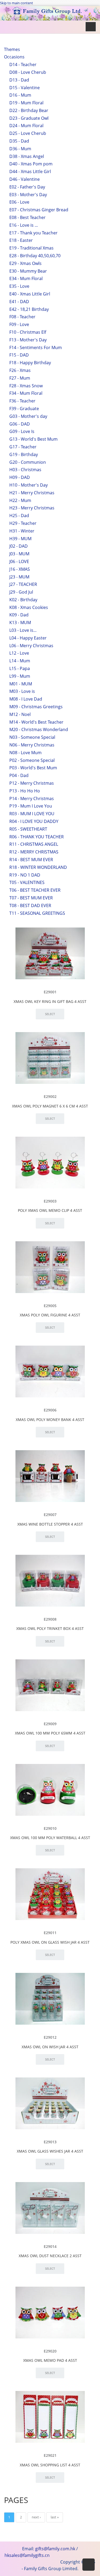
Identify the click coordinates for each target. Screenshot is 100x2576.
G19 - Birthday (24, 454)
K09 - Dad (19, 615)
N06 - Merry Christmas (32, 745)
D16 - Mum (20, 95)
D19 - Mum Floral (26, 103)
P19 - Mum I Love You (31, 806)
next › (36, 2517)
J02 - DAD (19, 546)
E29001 (50, 992)
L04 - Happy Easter (28, 638)
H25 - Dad (19, 516)
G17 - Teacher (23, 447)
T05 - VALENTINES (27, 882)
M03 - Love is (22, 691)
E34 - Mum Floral (26, 278)
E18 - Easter (21, 240)
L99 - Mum (20, 676)
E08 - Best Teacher (27, 217)
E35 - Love (19, 286)
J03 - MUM (19, 554)
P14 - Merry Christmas (32, 798)
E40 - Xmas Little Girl (30, 294)
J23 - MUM (19, 577)
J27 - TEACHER (23, 584)
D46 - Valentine (25, 179)
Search (21, 58)
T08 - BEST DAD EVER (30, 905)
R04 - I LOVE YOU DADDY (34, 821)
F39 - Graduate (24, 409)
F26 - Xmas (20, 370)
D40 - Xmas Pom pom (31, 164)
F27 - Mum (20, 378)
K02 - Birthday (23, 600)
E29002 (50, 1096)
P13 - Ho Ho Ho (25, 791)
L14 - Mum (20, 661)
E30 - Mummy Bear (28, 271)
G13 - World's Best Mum (33, 439)
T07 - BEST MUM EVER (31, 898)
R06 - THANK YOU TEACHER (37, 837)
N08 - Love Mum (25, 753)
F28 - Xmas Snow (26, 386)
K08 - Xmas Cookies (29, 607)
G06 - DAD (20, 424)
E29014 (50, 2246)
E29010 (50, 1828)
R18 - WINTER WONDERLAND (38, 867)
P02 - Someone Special (32, 760)
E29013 (50, 2142)
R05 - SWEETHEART (28, 829)
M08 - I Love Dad (26, 699)
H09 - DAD (20, 477)
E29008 (50, 1619)
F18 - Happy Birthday (30, 363)
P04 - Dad (19, 775)
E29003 (50, 1201)
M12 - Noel (20, 714)
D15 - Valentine (25, 88)
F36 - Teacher (22, 401)
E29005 (50, 1306)
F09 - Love (19, 324)
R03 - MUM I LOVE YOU (32, 814)
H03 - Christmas (25, 470)
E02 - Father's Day (27, 187)
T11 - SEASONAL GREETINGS (37, 913)
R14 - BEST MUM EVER (31, 860)
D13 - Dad (19, 80)
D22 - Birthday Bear (29, 110)
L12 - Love (19, 653)
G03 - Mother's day (28, 416)
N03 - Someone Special (32, 737)
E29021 (50, 2455)
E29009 (50, 1724)
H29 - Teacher (23, 523)
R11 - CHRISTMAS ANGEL (34, 844)
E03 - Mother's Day (28, 195)
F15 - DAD (19, 355)
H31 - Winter (22, 531)
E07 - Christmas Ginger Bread (39, 210)
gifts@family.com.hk (55, 2549)
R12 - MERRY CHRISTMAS (34, 852)
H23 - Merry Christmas (32, 508)
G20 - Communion (28, 462)
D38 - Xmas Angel (27, 156)
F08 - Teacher (22, 317)
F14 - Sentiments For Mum (36, 347)
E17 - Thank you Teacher (33, 233)
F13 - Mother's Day (28, 340)
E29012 (50, 2037)
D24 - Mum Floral (26, 126)
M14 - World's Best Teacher (36, 722)
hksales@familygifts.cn (27, 2555)
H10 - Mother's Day (29, 485)
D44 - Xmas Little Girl (30, 171)
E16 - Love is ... (24, 225)
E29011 (50, 1933)
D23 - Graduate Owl (29, 118)
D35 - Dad (19, 141)
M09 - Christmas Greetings (36, 707)
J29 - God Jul (21, 592)
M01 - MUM (21, 684)
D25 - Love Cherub (28, 133)
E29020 (50, 2351)
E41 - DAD (19, 302)
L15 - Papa (20, 668)
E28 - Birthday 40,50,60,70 (35, 256)
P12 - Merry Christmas (32, 783)
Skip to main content (17, 3)
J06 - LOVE (19, 561)
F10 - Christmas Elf (28, 332)
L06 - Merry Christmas (31, 646)
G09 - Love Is (22, 431)
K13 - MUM (20, 622)
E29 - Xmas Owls (25, 263)
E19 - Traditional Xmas (31, 248)
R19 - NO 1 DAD (25, 875)
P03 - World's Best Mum (33, 768)
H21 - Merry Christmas (32, 493)
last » (55, 2517)
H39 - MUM (20, 539)
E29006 (50, 1410)
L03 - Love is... (23, 630)
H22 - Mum (20, 500)
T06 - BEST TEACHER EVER (35, 890)
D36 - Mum (20, 149)
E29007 (50, 1515)
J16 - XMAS (20, 569)
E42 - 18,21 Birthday (29, 309)
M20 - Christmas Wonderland (39, 729)
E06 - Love (19, 202)
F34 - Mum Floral (26, 393)
